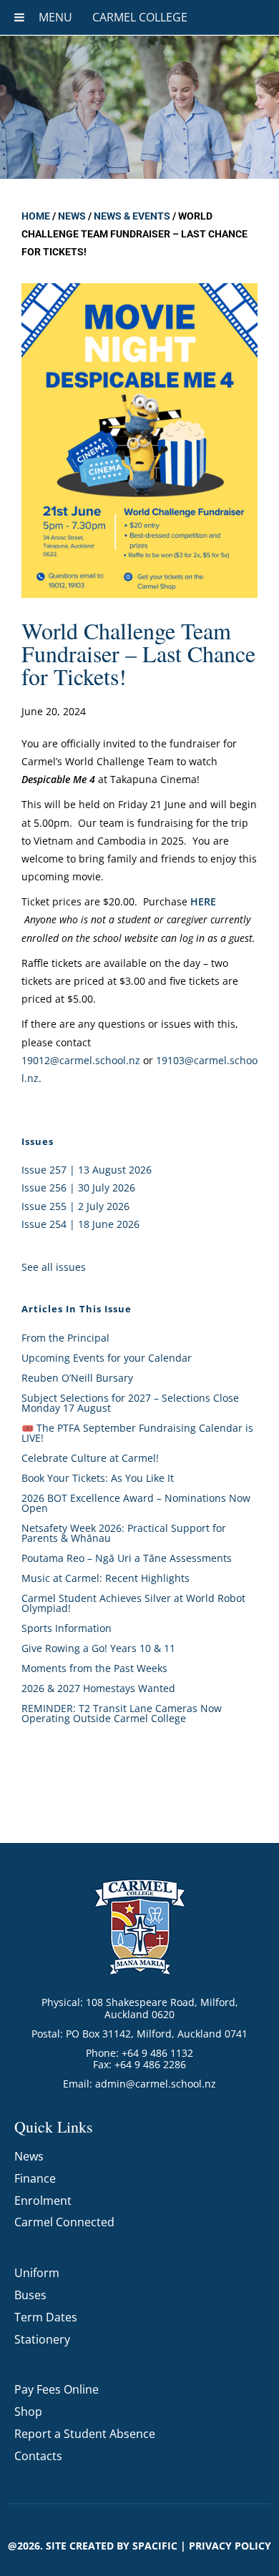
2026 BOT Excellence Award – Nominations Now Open (136, 1503)
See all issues (54, 1267)
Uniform (37, 2273)
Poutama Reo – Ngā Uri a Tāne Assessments (127, 1558)
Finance (35, 2178)
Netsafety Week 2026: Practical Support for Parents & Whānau (124, 1533)
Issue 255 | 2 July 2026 (75, 1206)
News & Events (132, 216)
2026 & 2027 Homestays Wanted (98, 1688)
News (72, 216)
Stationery (42, 2339)
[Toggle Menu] (19, 17)
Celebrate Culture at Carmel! (90, 1458)
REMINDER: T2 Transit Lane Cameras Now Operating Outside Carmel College (122, 1713)
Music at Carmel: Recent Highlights (106, 1578)
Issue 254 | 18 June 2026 (80, 1224)
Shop (28, 2412)
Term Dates (46, 2317)
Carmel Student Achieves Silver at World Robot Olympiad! (133, 1603)
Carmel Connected (64, 2222)
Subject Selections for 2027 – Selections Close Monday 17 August (130, 1403)
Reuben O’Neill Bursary (77, 1378)
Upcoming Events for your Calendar (107, 1358)
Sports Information (67, 1628)
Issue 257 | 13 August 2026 (87, 1170)
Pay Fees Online (57, 2389)
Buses (30, 2295)
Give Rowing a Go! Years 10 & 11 (98, 1648)
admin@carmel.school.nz (156, 2084)
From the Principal (65, 1338)
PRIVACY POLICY (230, 2546)
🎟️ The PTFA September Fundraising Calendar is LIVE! (137, 1433)
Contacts (38, 2456)
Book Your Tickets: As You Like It (98, 1478)
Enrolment (43, 2201)
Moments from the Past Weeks (94, 1668)
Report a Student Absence (85, 2434)
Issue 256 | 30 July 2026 (78, 1188)
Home (36, 216)
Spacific (155, 2546)
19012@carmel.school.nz (81, 1060)
